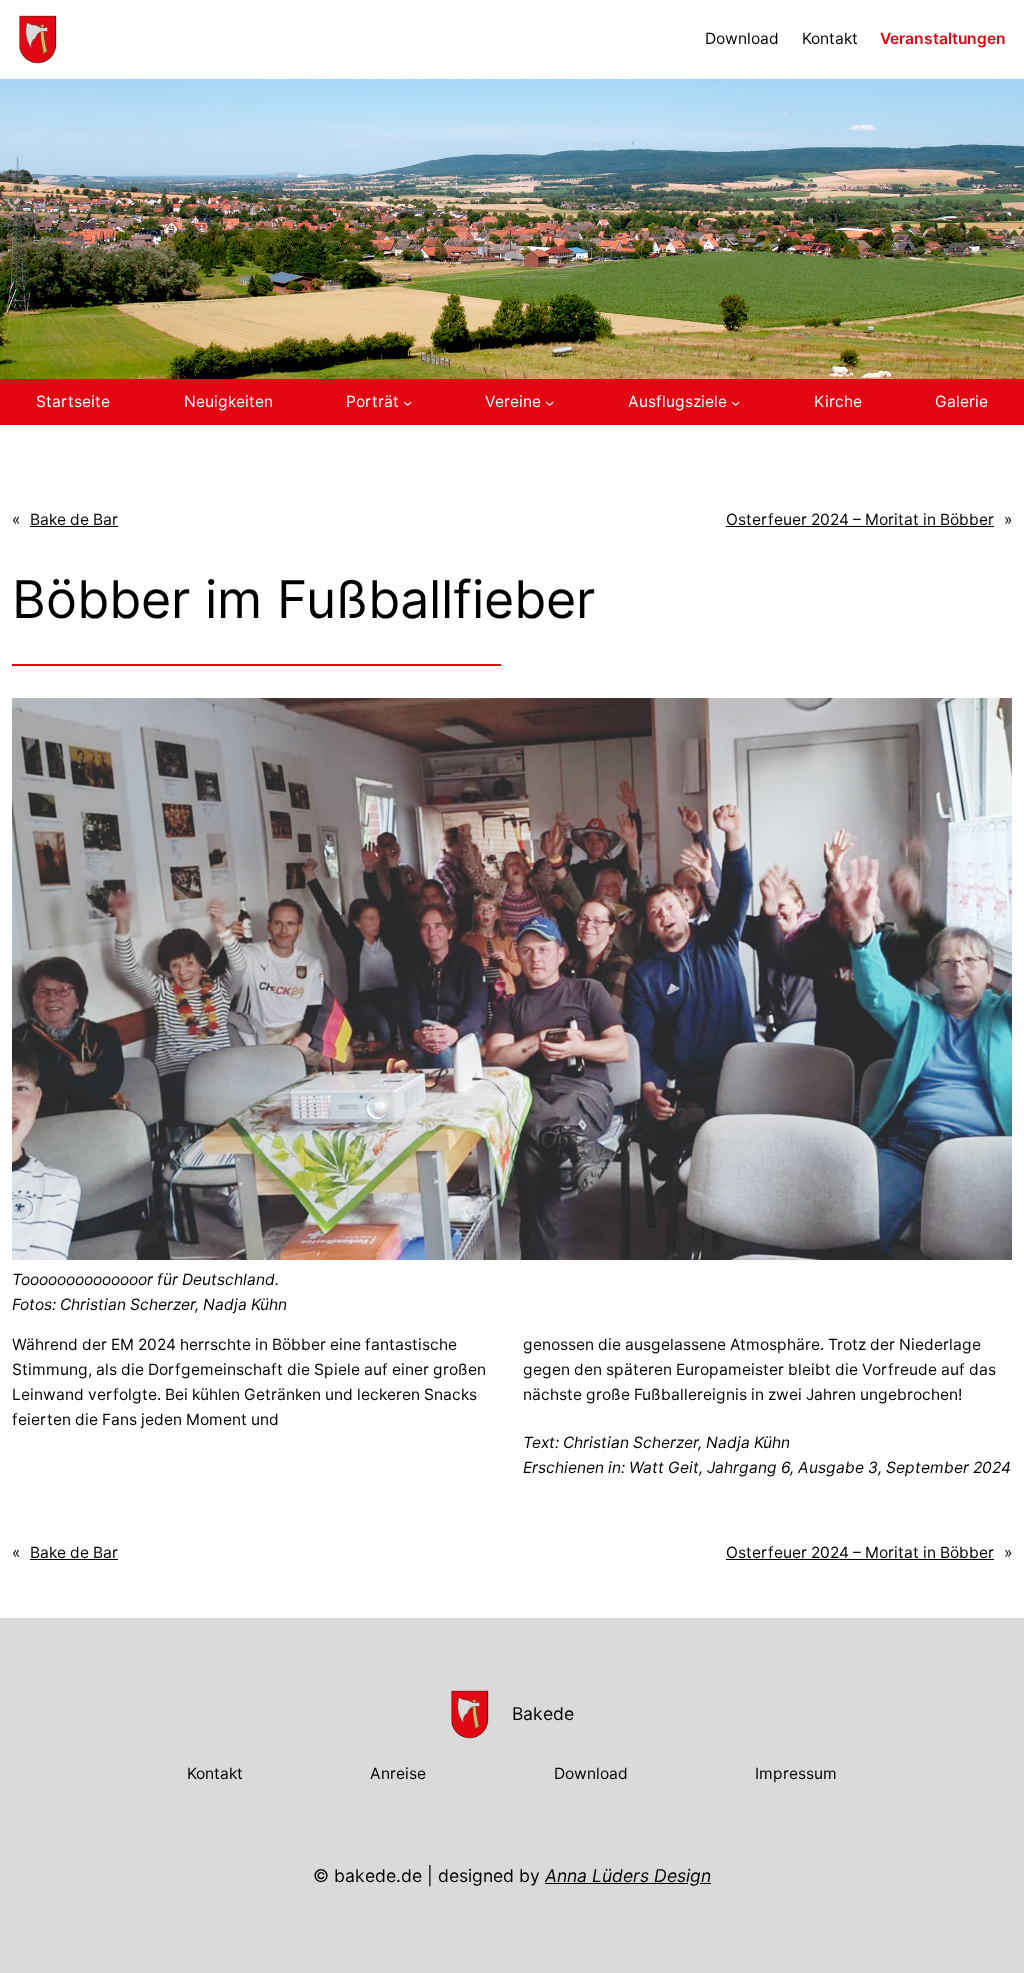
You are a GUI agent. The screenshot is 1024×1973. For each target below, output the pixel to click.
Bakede (543, 1713)
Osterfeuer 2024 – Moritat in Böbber (860, 519)
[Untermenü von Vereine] (549, 402)
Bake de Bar (74, 519)
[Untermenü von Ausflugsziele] (735, 402)
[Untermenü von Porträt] (407, 402)
